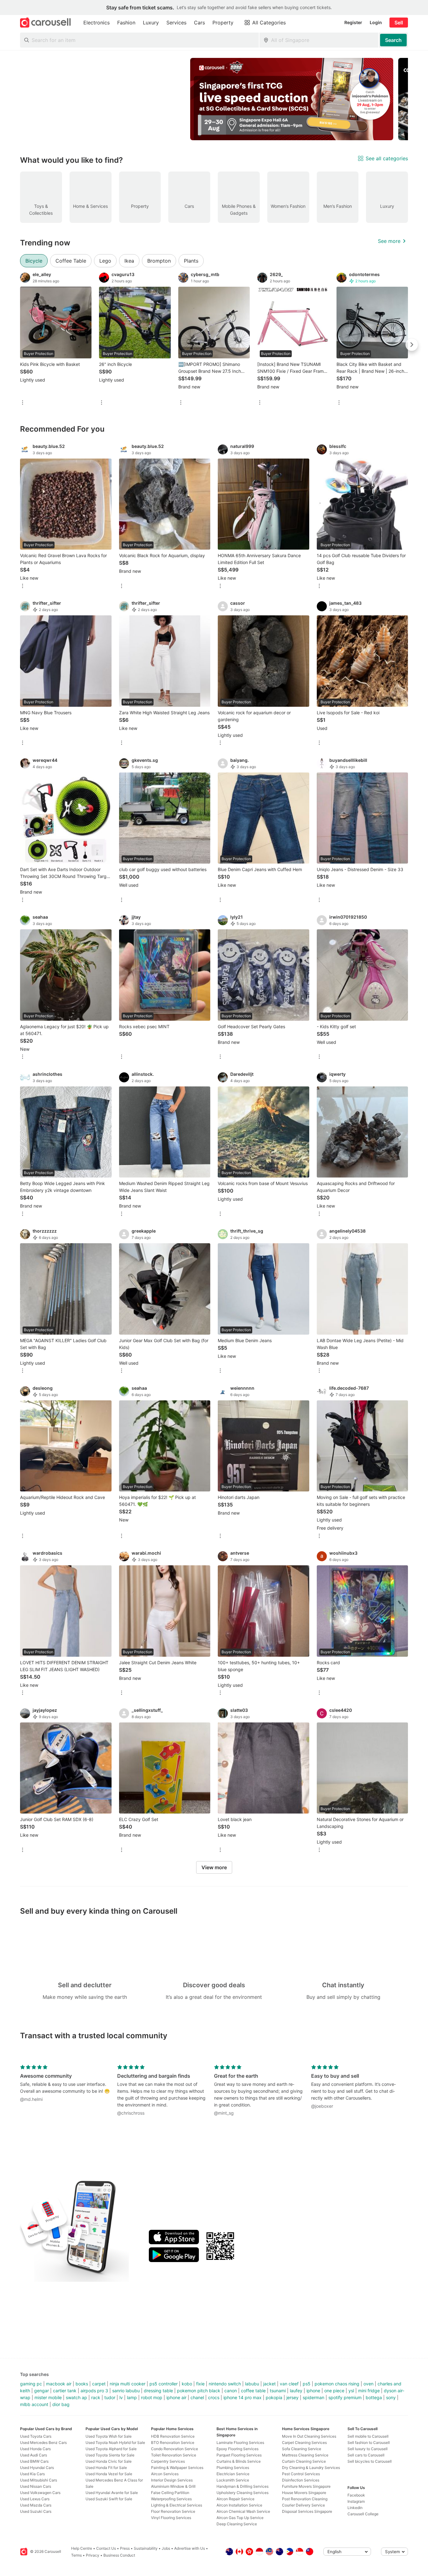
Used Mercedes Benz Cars (43, 2443)
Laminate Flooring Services (240, 2443)
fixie (200, 2384)
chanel (197, 2397)
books (82, 2384)
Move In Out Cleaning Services (309, 2436)
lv (121, 2397)
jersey (292, 2397)
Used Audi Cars (34, 2455)
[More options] (23, 403)
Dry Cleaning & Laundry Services (311, 2468)
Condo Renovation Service (175, 2449)
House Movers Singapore (304, 2493)
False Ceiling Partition (170, 2493)
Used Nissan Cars (36, 2486)
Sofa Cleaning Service (302, 2449)
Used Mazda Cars (36, 2505)
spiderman (313, 2397)
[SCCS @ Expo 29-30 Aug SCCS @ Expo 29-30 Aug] (292, 99)
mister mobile (48, 2397)
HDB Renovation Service (173, 2436)
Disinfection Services (301, 2480)
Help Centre (82, 2548)
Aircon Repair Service (235, 2499)
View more (214, 1867)
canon (231, 2391)
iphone (313, 2391)
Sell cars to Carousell (366, 2455)
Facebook (356, 2495)
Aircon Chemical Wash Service (243, 2511)
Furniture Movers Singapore (306, 2486)
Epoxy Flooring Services (237, 2449)
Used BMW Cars (34, 2461)
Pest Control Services (301, 2474)
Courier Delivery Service (303, 2505)
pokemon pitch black (199, 2391)
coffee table (253, 2391)
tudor (110, 2397)
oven (368, 2384)
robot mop (152, 2397)
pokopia (274, 2397)
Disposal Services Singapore (307, 2511)
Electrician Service (233, 2474)
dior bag (61, 2404)
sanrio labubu (126, 2391)
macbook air (59, 2384)
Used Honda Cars (35, 2449)
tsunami (278, 2391)
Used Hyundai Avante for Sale (112, 2493)
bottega (374, 2397)
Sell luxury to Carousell (368, 2449)
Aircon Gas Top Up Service (240, 2518)
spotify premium (345, 2397)
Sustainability (146, 2548)
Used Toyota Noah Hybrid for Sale (115, 2443)
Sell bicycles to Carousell (370, 2461)
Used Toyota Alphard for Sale (111, 2449)
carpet (99, 2384)
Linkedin (355, 2508)
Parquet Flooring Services (239, 2455)
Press (125, 2548)
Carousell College (363, 2514)
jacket (269, 2384)
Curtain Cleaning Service (304, 2461)
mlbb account (34, 2404)
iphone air (176, 2397)
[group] (214, 99)
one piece (334, 2391)
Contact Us (106, 2548)
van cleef (289, 2384)
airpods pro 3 (94, 2391)
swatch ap (76, 2397)
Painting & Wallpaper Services (177, 2468)
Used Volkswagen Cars (40, 2493)
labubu (252, 2384)
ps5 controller (164, 2384)
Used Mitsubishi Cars (39, 2480)
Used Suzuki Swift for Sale (109, 2499)
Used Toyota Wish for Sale (109, 2436)
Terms (76, 2555)
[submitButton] (393, 40)
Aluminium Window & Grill (173, 2486)
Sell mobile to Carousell (368, 2436)
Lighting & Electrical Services (177, 2505)
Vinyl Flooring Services (171, 2518)
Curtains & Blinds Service (239, 2461)
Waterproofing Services (171, 2499)
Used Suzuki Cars (36, 2511)
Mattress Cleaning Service (305, 2455)
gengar (42, 2391)
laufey (296, 2391)
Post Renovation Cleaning (305, 2499)
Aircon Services (165, 2474)
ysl (351, 2391)
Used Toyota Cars (36, 2436)
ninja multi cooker (128, 2384)
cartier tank (65, 2391)
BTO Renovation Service (173, 2443)
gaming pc (31, 2384)
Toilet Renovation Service (174, 2455)
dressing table (158, 2391)
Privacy (93, 2555)
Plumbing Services (233, 2468)
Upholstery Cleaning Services (243, 2493)
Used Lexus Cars (35, 2499)
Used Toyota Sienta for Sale (110, 2455)
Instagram (356, 2501)
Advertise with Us (190, 2548)
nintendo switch (225, 2384)
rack (96, 2397)
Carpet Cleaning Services (304, 2443)
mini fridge (369, 2391)
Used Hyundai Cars (37, 2468)
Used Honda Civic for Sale (109, 2461)
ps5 (307, 2384)
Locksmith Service (233, 2480)
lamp (132, 2397)
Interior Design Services (172, 2480)
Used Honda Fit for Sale (106, 2468)
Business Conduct (119, 2555)
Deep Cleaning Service (237, 2524)
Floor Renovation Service (173, 2511)
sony (391, 2397)
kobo (187, 2384)
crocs (214, 2397)
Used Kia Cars (32, 2474)
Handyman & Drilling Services (243, 2486)
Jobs (166, 2548)
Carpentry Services (168, 2461)
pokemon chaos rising (337, 2384)
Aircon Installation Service (239, 2505)
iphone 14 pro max (243, 2397)
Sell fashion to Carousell (369, 2443)
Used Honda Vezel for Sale (109, 2474)
